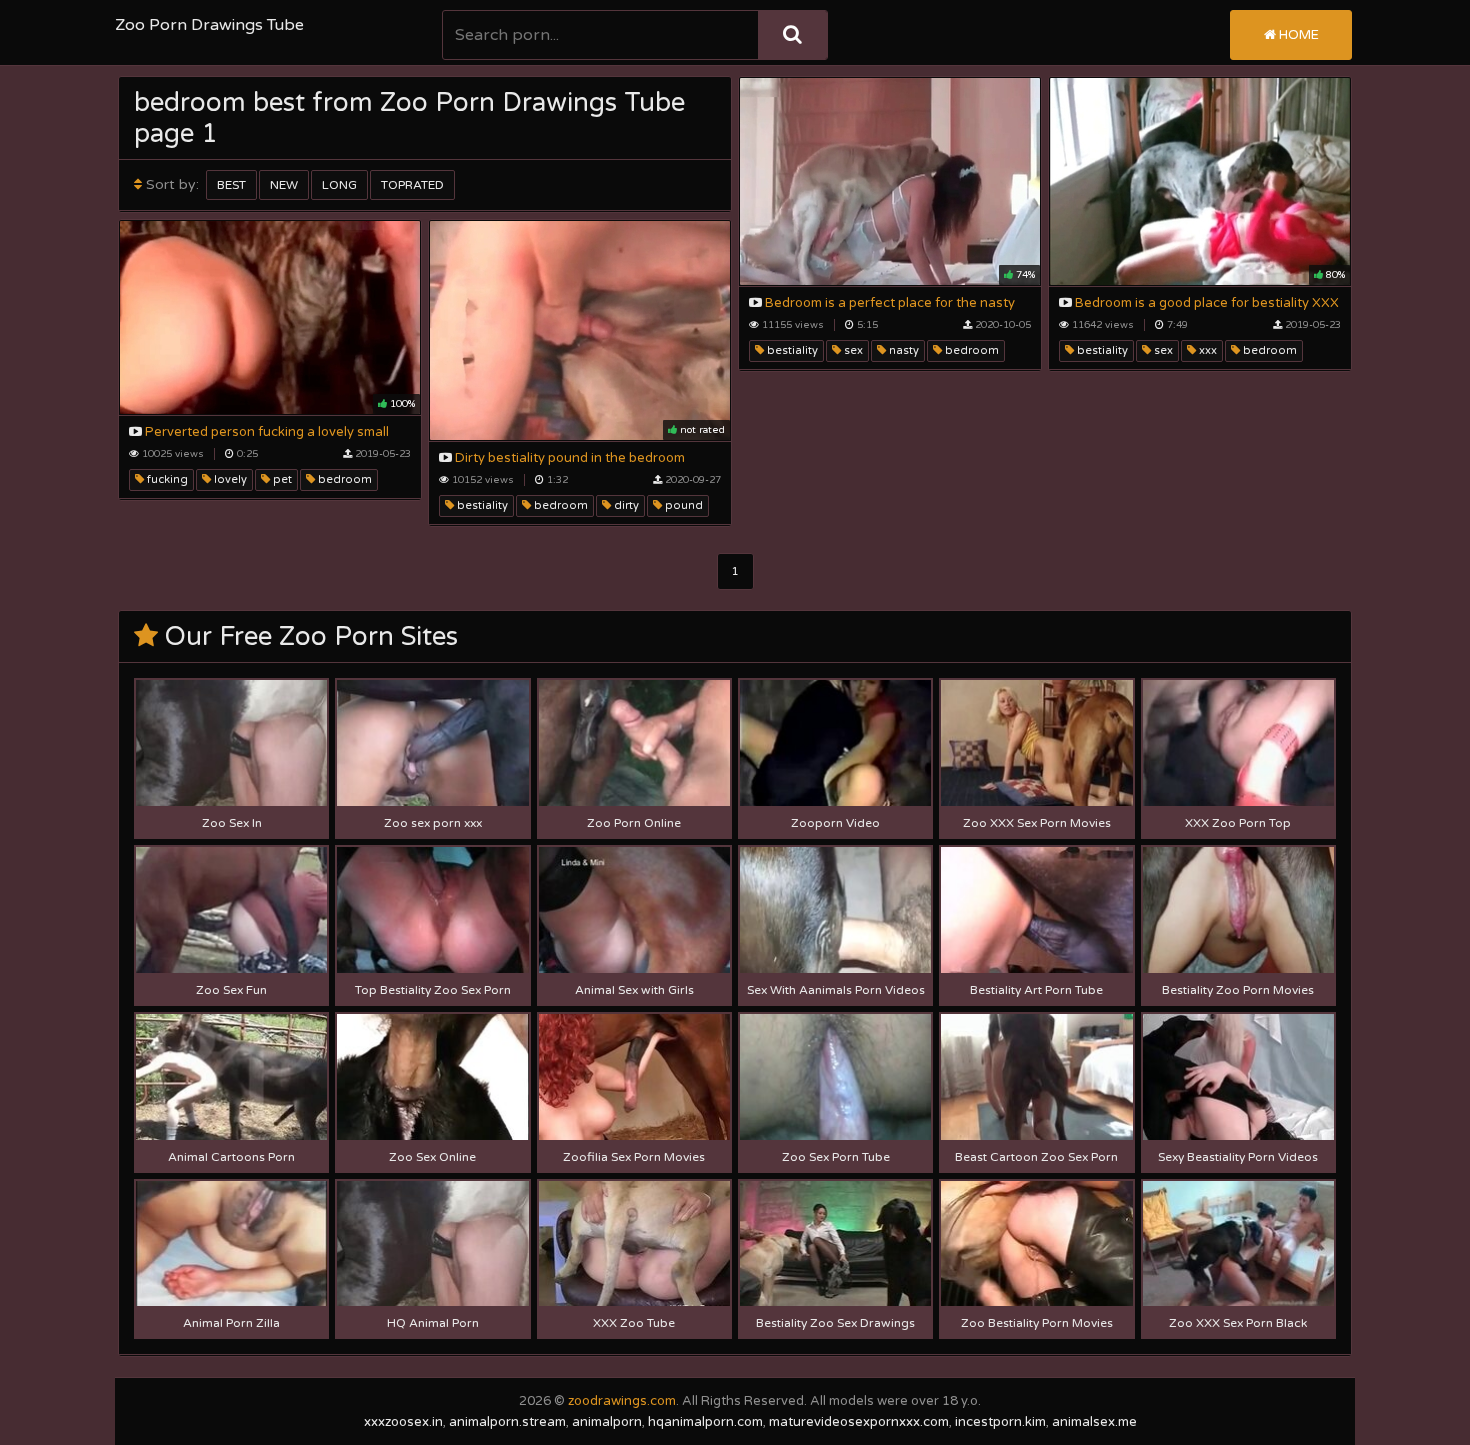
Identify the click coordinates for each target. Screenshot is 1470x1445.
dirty (625, 505)
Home (1297, 35)
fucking (166, 479)
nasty (902, 350)
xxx (1206, 350)
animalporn (607, 1422)
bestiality (791, 350)
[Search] (792, 35)
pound (682, 505)
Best (231, 185)
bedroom (970, 350)
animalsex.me (1094, 1422)
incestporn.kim (1000, 1422)
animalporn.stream (507, 1422)
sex (852, 350)
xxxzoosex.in (403, 1422)
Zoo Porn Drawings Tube (209, 25)
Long (339, 185)
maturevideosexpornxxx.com (859, 1422)
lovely (229, 479)
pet (281, 479)
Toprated (412, 185)
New (284, 185)
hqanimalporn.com (705, 1422)
